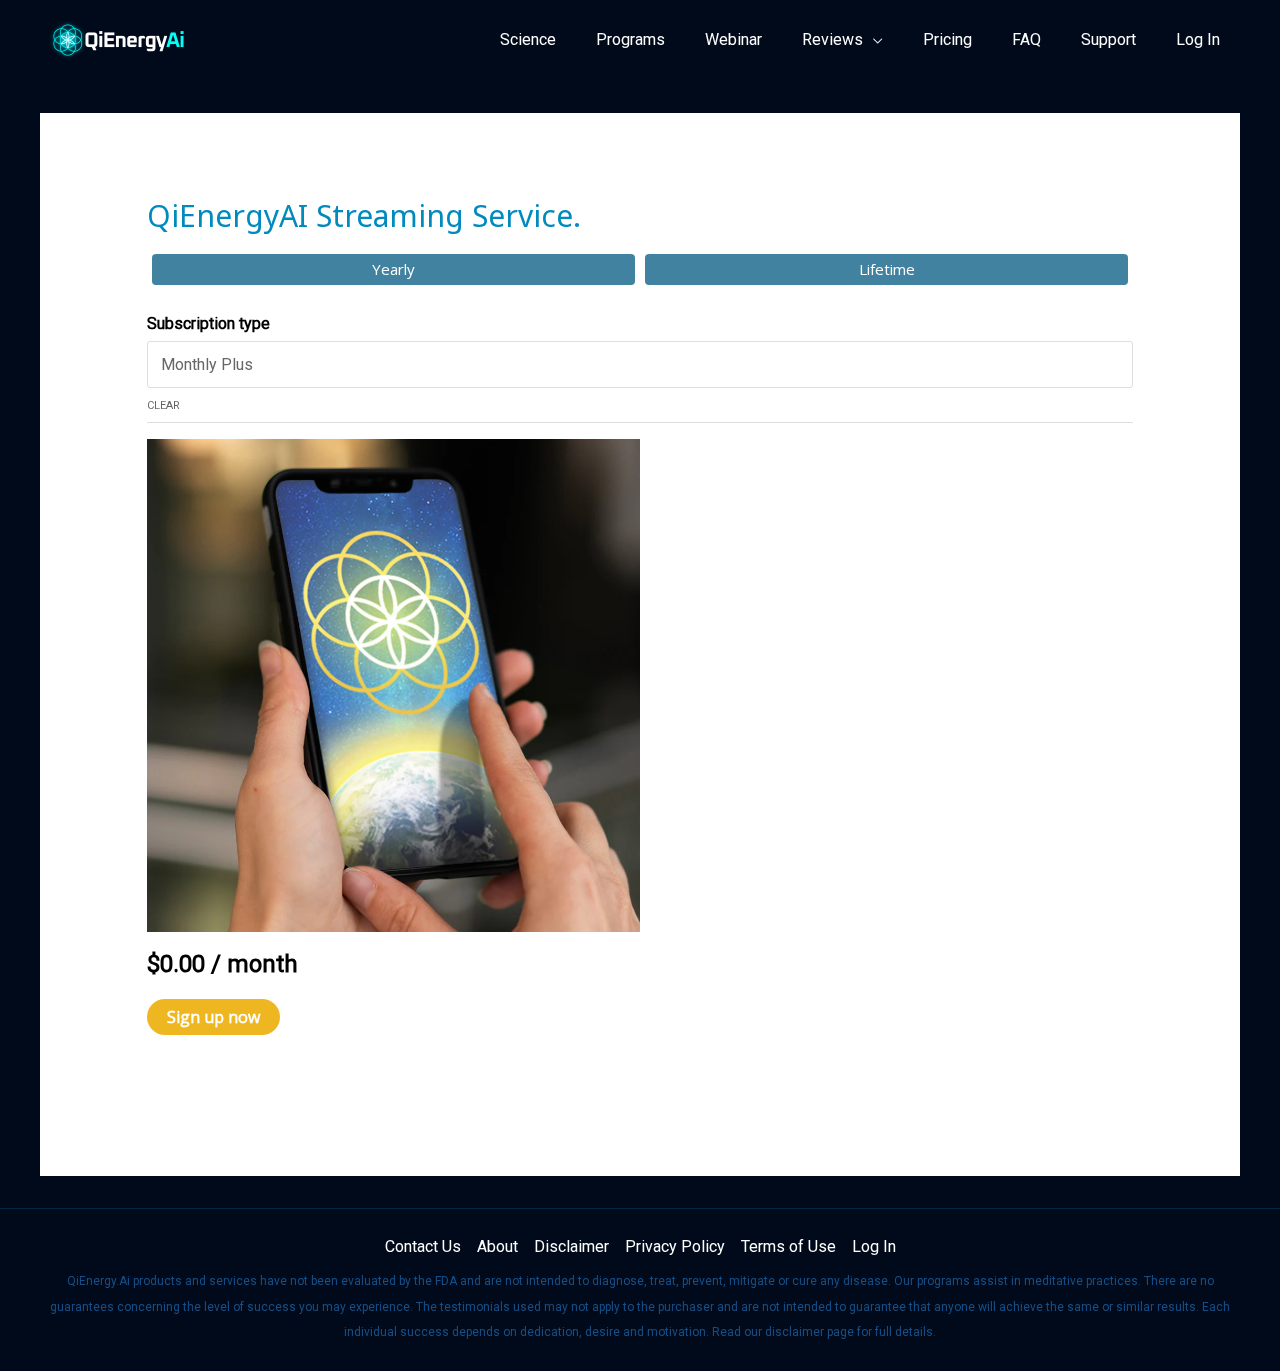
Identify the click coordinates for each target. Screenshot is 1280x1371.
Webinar (733, 39)
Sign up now (213, 1017)
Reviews (832, 39)
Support (1108, 39)
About (497, 1246)
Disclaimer (571, 1246)
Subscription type (208, 323)
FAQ (1026, 39)
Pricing (947, 39)
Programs (630, 39)
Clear (163, 405)
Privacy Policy (675, 1246)
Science (528, 39)
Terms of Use (788, 1246)
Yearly (393, 269)
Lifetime (887, 269)
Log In (1198, 39)
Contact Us (423, 1246)
